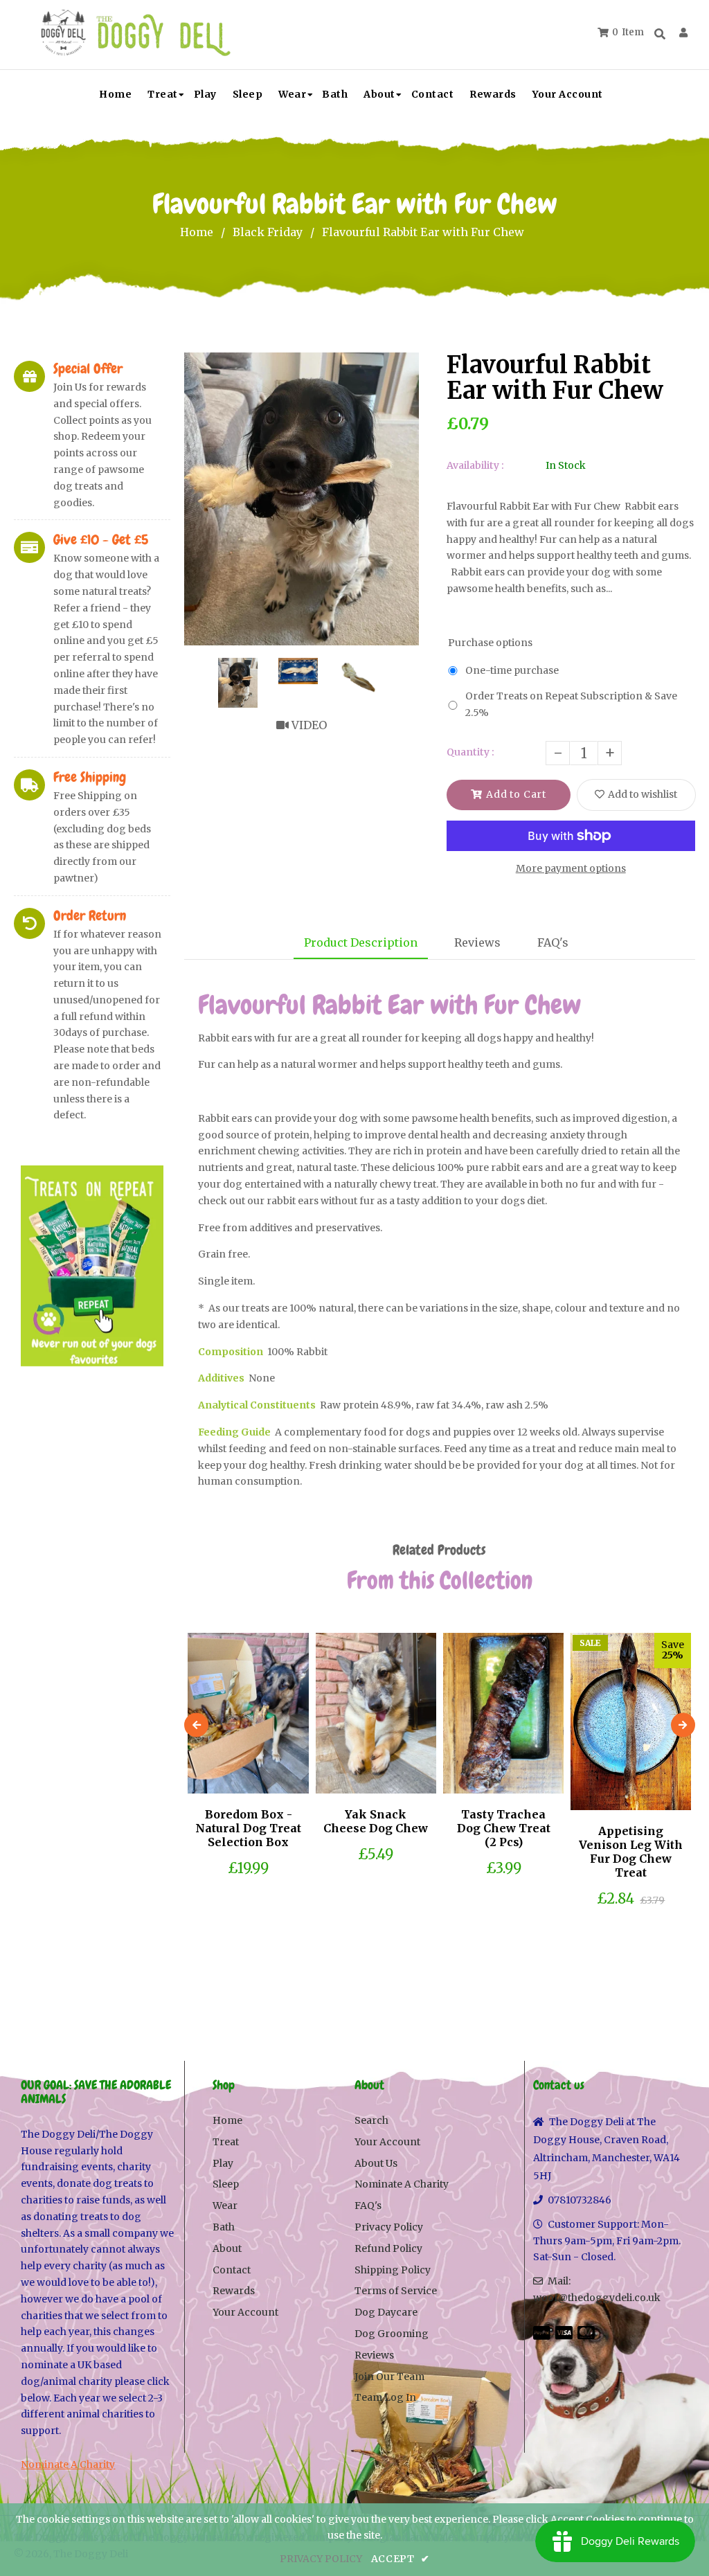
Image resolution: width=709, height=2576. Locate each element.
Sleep (226, 2184)
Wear (225, 2206)
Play (223, 2163)
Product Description (361, 942)
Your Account (245, 2312)
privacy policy (321, 2559)
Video (308, 725)
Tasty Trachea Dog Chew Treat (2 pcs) (504, 1828)
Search (371, 2120)
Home (197, 232)
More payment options (571, 868)
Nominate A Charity (68, 2465)
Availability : (475, 465)
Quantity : (470, 752)
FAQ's (553, 942)
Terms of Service (396, 2291)
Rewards (234, 2291)
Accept (401, 2559)
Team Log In (385, 2397)
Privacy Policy (389, 2227)
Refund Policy (388, 2248)
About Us (376, 2163)
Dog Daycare (386, 2312)
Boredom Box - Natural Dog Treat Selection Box (248, 1828)
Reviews (477, 942)
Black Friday (268, 232)
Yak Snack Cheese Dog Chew (376, 1821)
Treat (226, 2142)
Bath (224, 2227)
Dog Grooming (392, 2334)
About (227, 2248)
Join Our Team (389, 2377)
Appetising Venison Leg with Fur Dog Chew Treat (631, 1852)
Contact (232, 2270)
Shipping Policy (393, 2270)
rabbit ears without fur (321, 1201)
